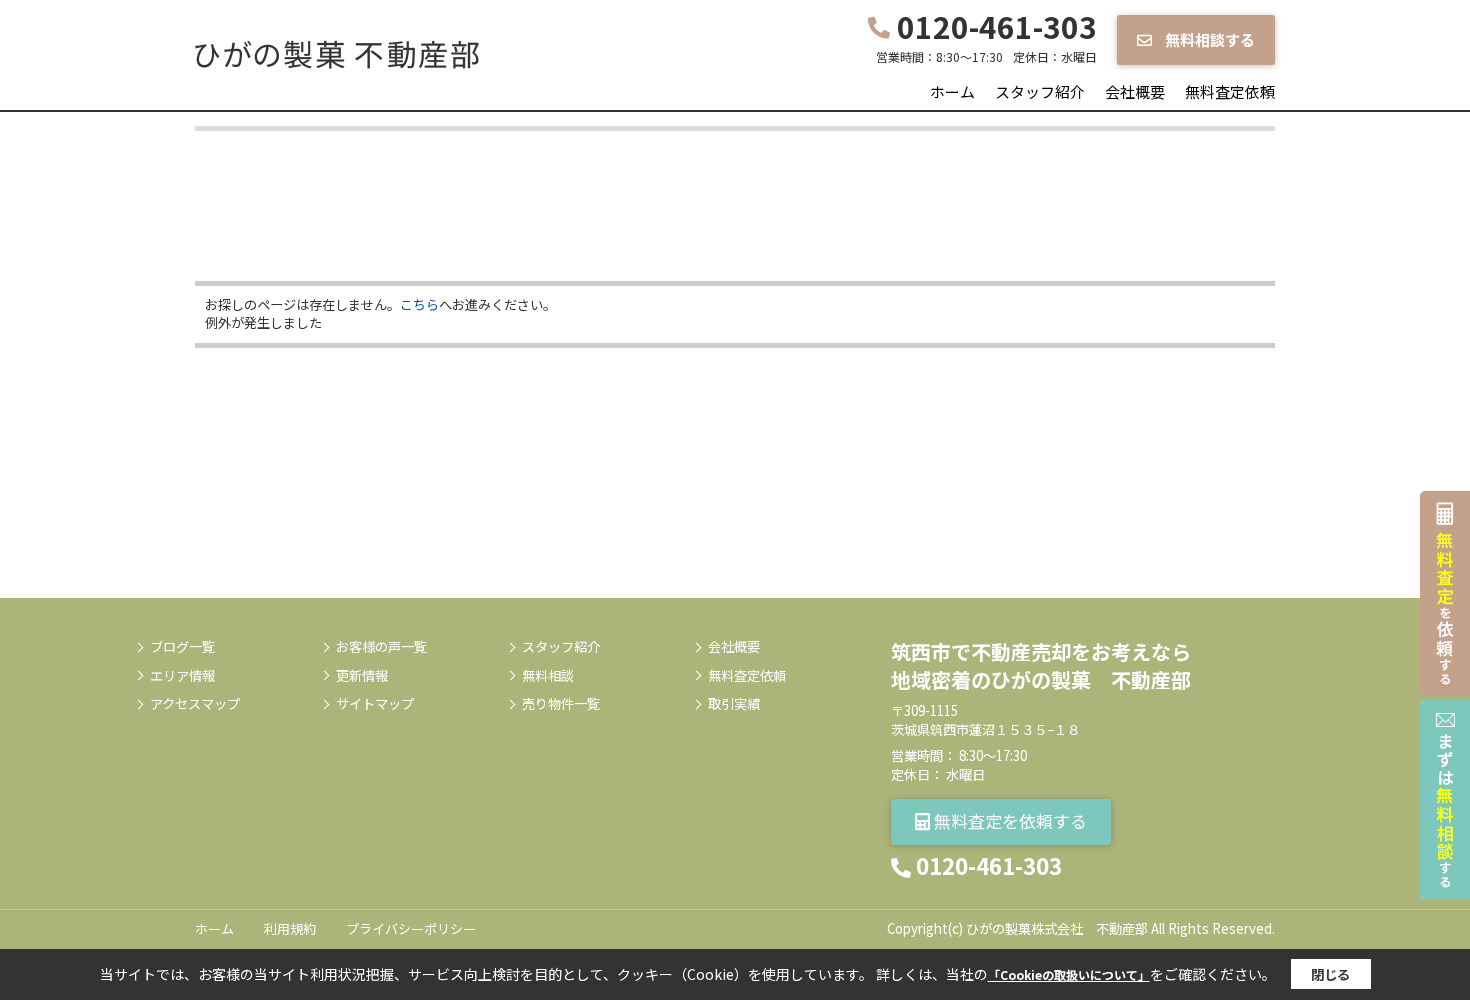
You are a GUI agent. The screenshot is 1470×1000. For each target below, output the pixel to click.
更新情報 (362, 676)
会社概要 (1135, 91)
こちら (419, 304)
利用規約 (290, 928)
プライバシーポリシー (411, 928)
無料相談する (1208, 39)
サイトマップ (375, 704)
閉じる (1330, 974)
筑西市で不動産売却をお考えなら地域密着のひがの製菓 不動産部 (1041, 665)
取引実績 (734, 704)
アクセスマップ (195, 704)
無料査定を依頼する (1008, 820)
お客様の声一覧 (381, 647)
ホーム (952, 91)
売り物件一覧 (561, 704)
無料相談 (548, 676)
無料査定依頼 (1230, 91)
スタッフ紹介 (1040, 91)
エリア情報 (182, 676)
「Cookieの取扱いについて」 (1069, 974)
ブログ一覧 (182, 647)
